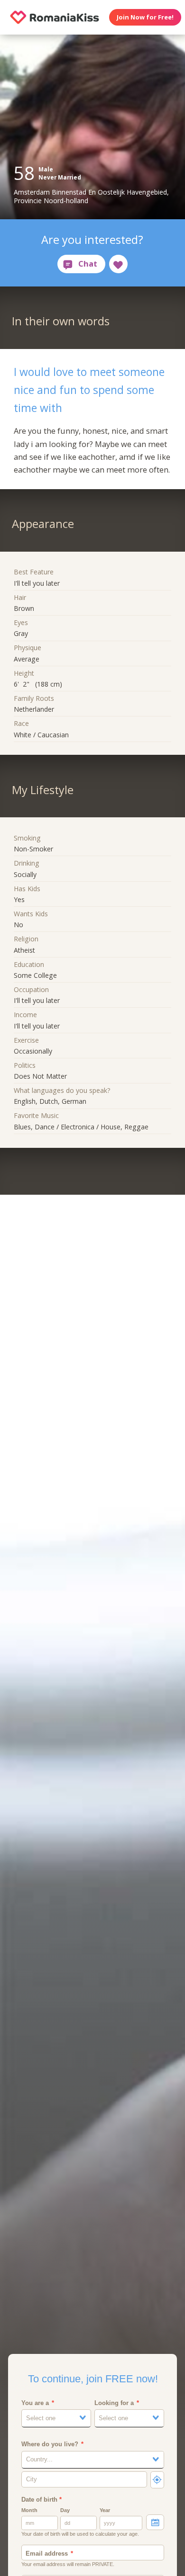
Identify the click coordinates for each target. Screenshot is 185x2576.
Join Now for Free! (145, 17)
